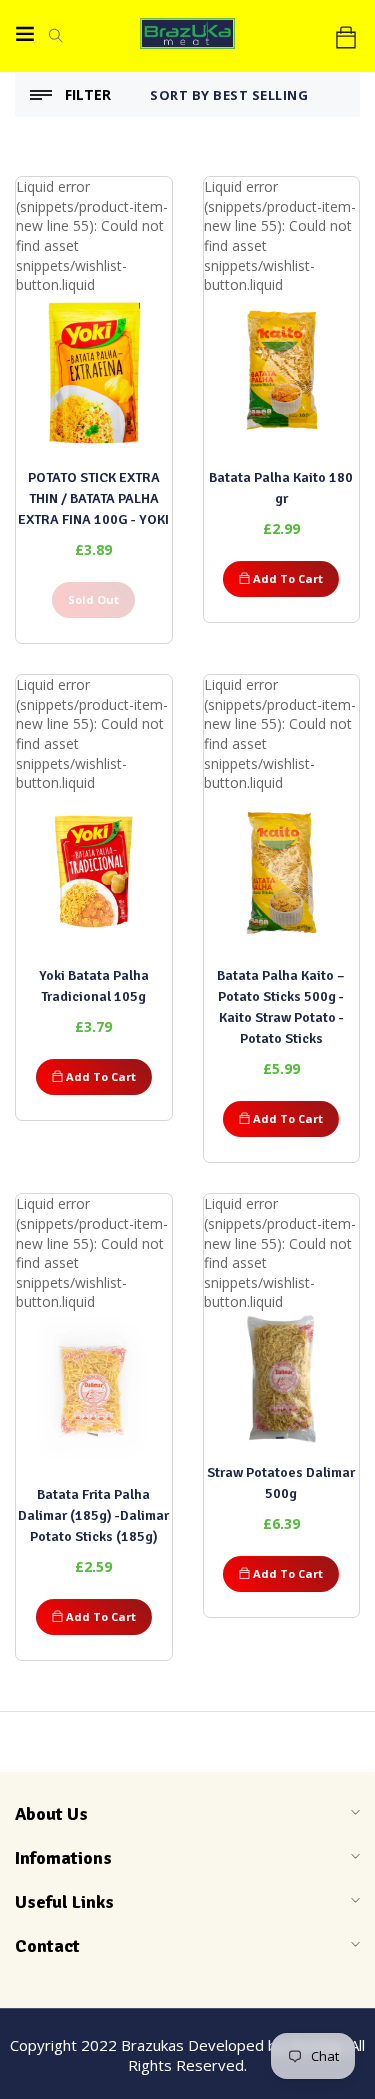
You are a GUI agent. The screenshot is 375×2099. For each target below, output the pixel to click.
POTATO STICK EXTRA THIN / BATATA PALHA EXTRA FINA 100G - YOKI (93, 498)
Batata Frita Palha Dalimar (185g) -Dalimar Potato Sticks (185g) (93, 1515)
